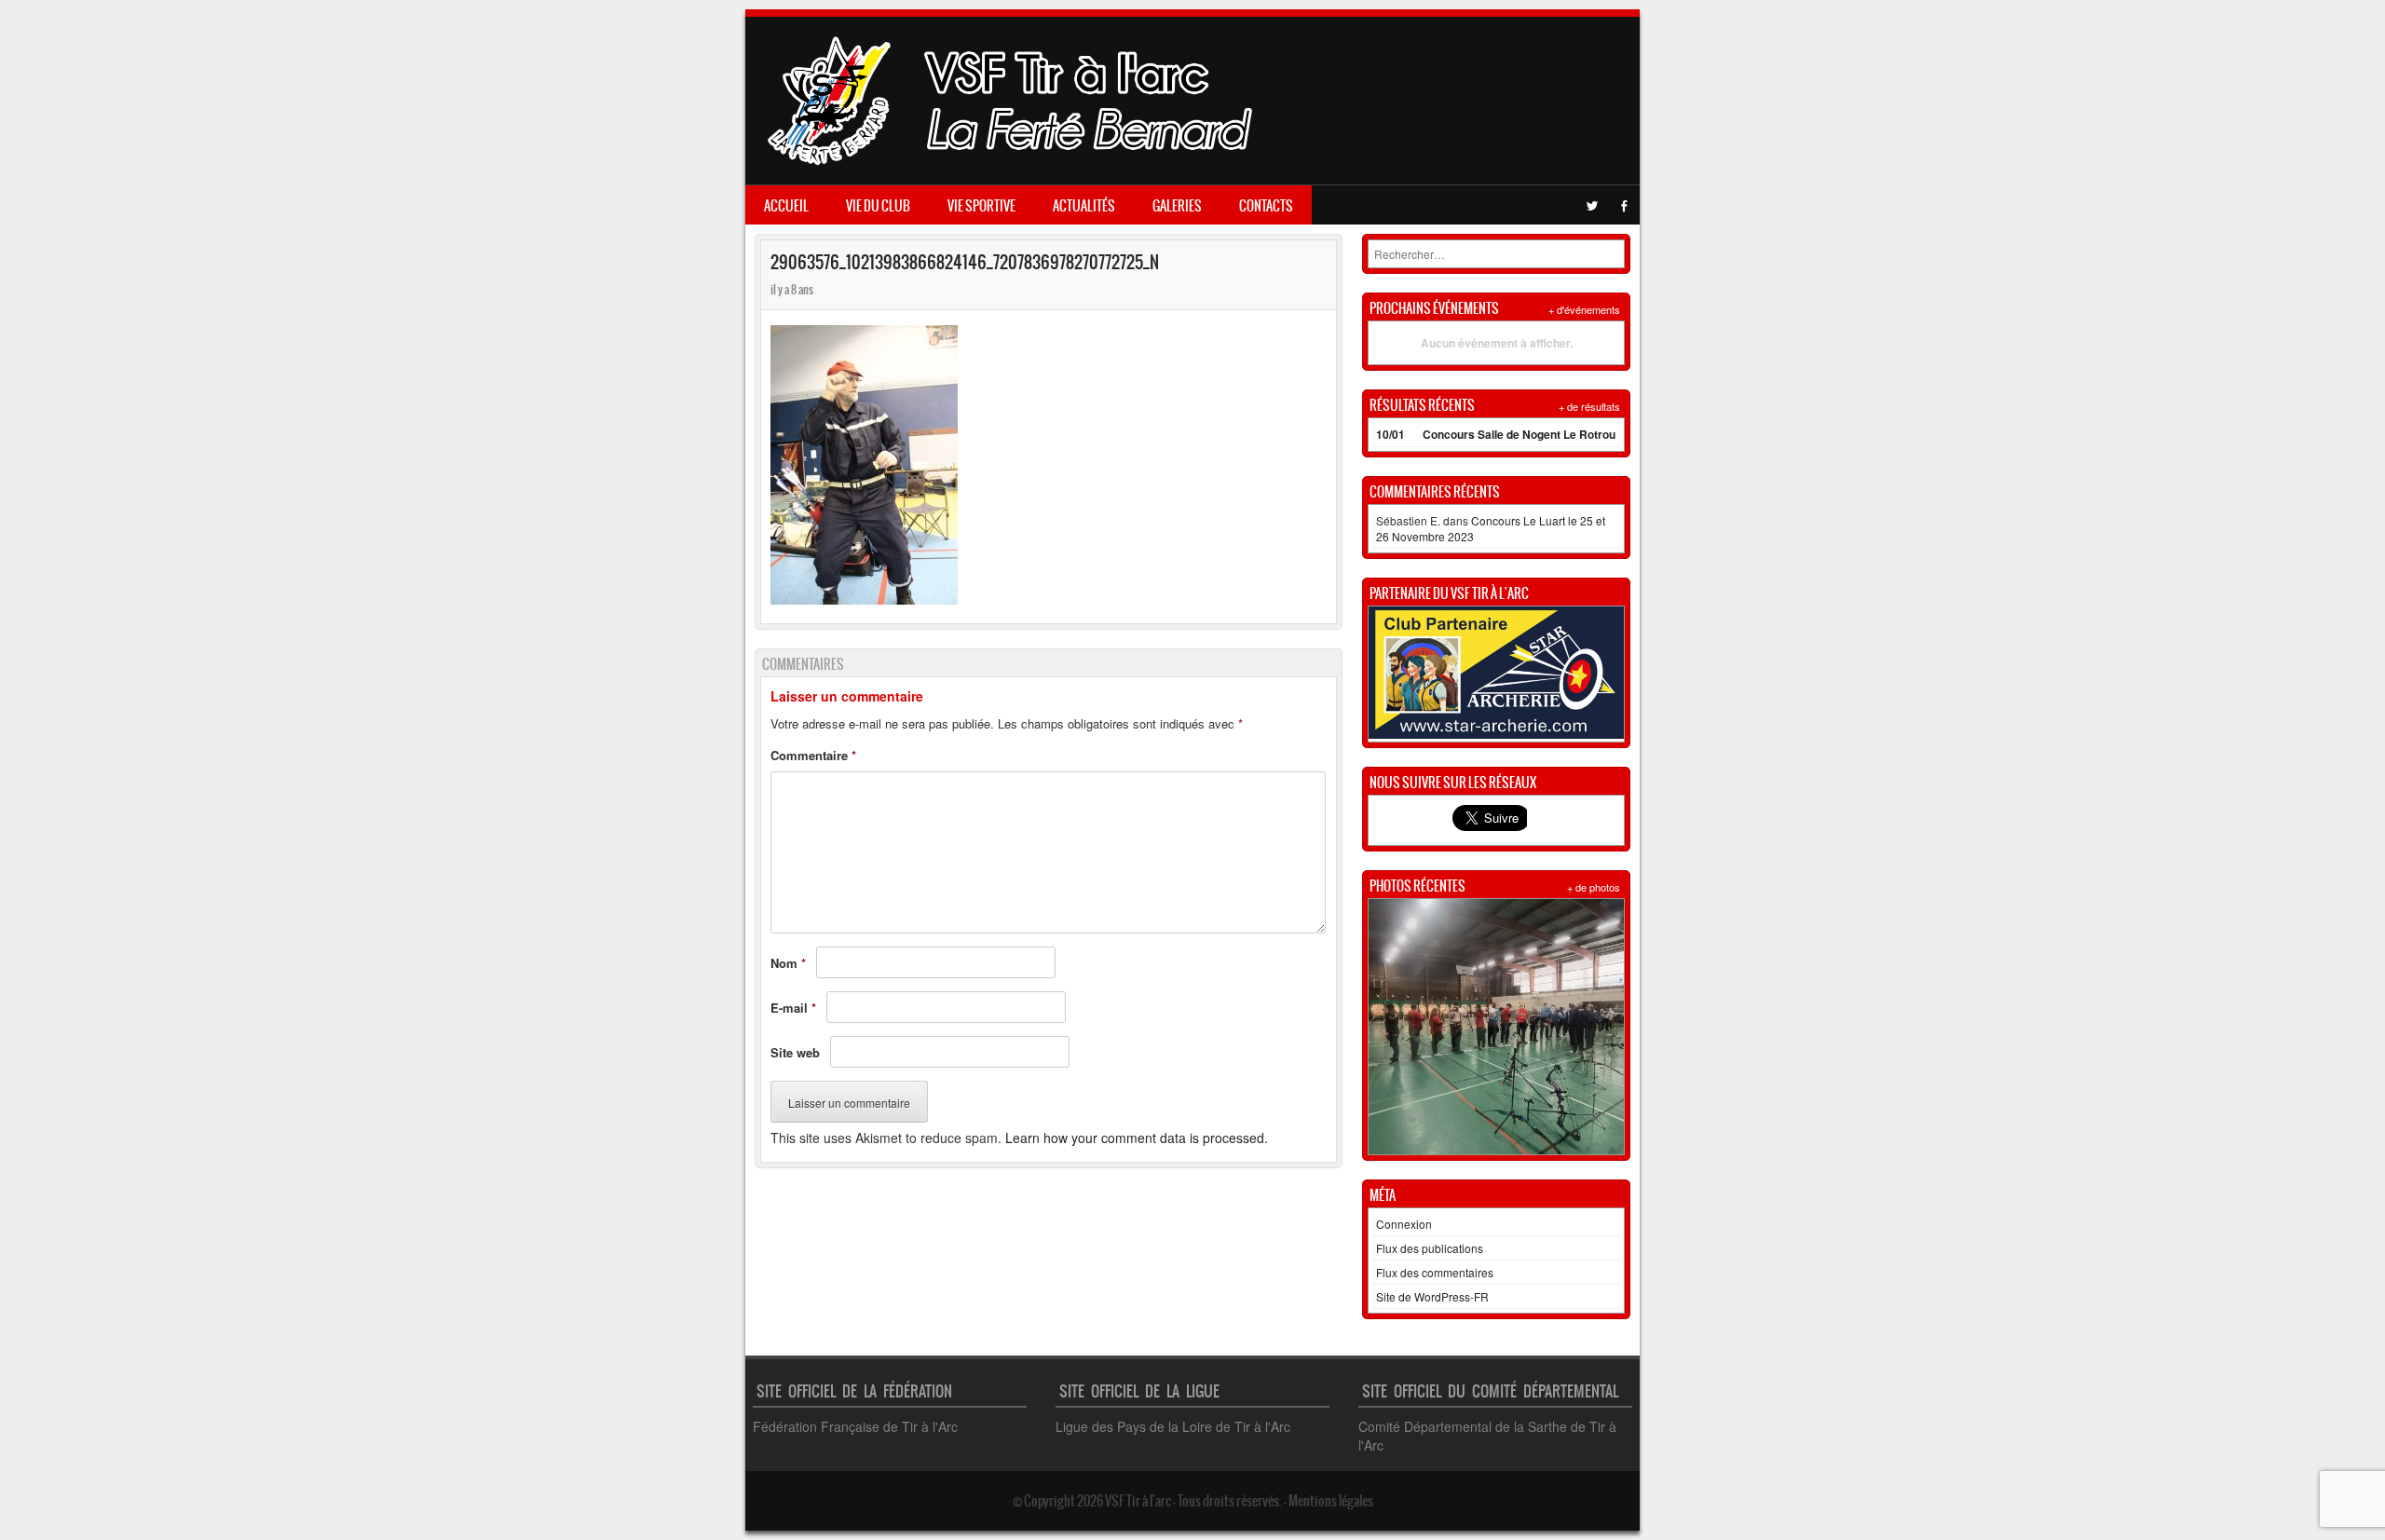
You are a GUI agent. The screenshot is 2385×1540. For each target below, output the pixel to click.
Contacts (1266, 206)
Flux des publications (1430, 1248)
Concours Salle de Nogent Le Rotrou (1519, 434)
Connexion (1404, 1224)
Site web (795, 1052)
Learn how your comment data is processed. (1137, 1138)
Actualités (1084, 206)
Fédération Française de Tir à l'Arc (855, 1426)
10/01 (1390, 434)
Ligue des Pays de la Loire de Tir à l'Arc (1173, 1426)
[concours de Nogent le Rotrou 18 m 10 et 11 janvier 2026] (1496, 1027)
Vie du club (878, 206)
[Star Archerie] (1496, 734)
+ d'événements (1584, 309)
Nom (788, 963)
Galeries (1177, 206)
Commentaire (813, 755)
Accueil (786, 206)
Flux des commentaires (1435, 1272)
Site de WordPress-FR (1432, 1296)
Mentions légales (1331, 1501)
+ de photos (1594, 887)
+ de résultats (1589, 406)
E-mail (793, 1008)
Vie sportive (981, 206)
